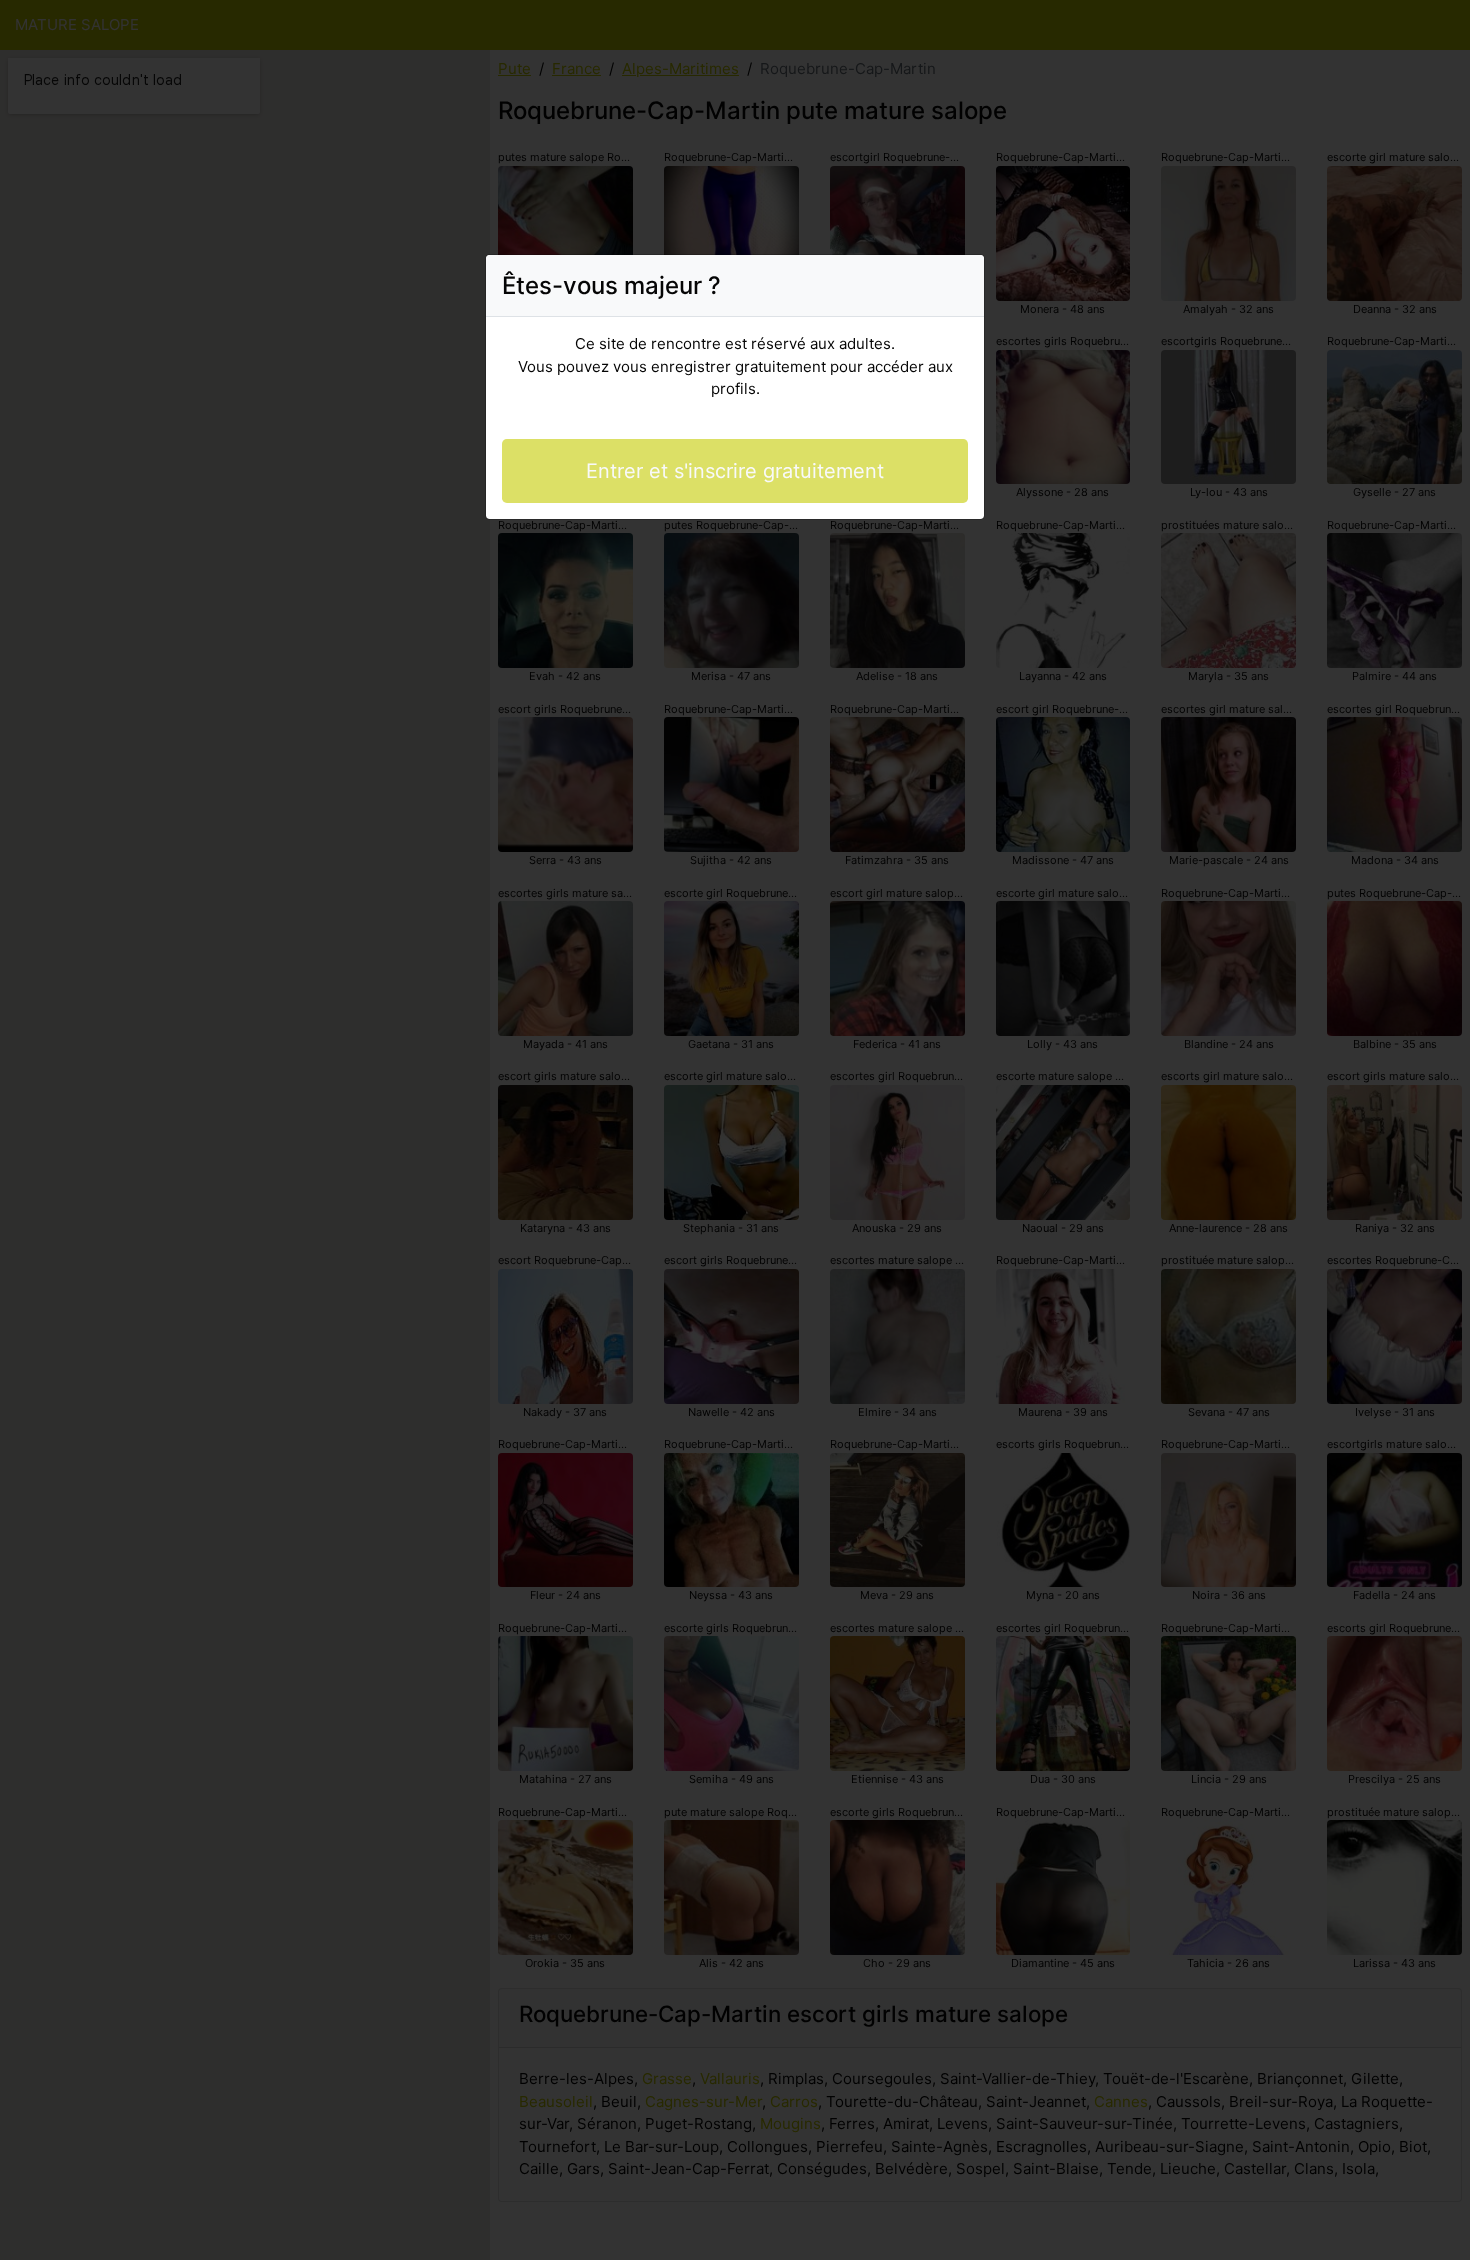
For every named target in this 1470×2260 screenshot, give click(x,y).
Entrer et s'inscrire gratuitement (735, 471)
